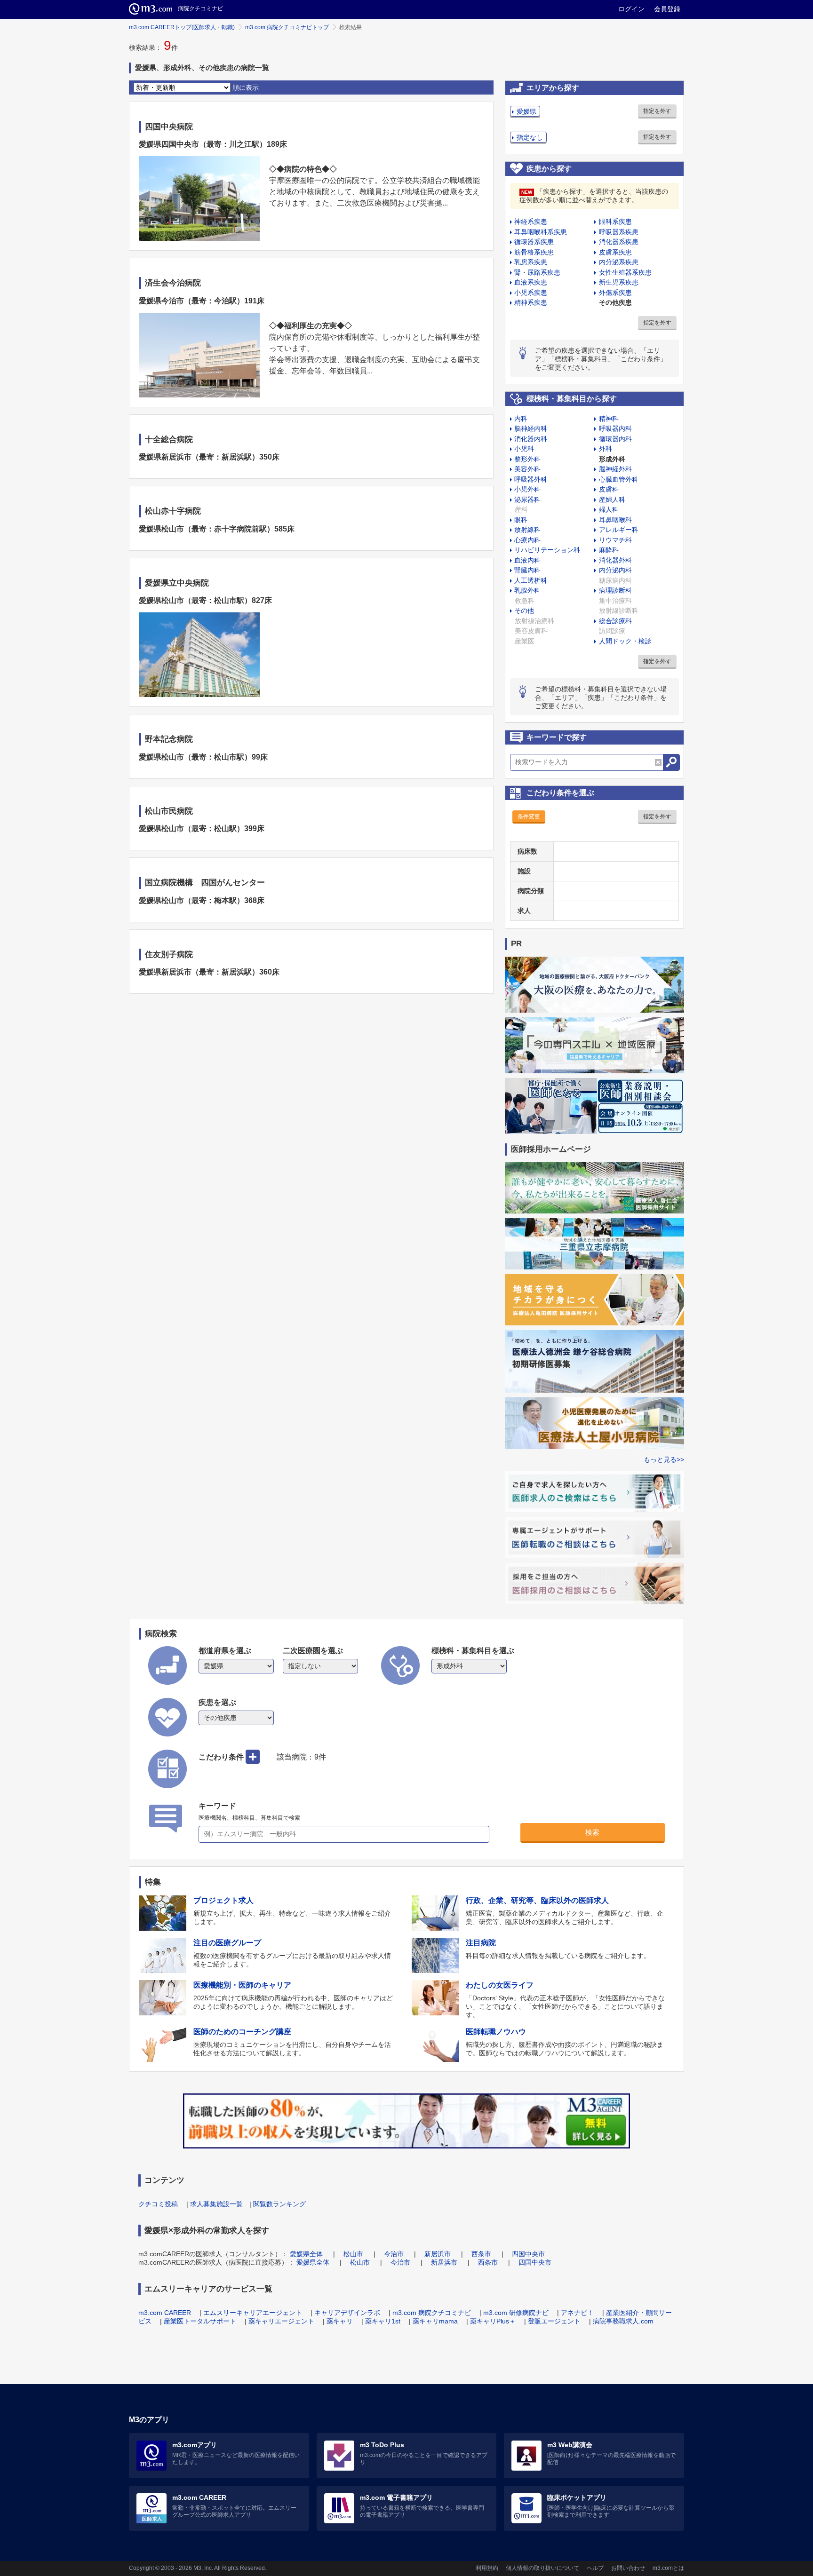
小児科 (524, 449)
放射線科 (527, 530)
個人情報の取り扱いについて (542, 2568)
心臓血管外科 (619, 479)
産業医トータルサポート (200, 2321)
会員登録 (667, 9)
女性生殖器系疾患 (625, 272)
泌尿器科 (527, 499)
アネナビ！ (577, 2313)
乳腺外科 (527, 590)
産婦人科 (612, 499)
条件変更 (529, 816)
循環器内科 (615, 439)
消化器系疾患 (619, 242)
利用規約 (487, 2568)
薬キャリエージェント (281, 2321)
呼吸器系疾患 (619, 232)
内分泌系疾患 (619, 262)
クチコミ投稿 (158, 2204)
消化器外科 (615, 560)
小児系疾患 (531, 293)
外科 (606, 449)
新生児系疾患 (619, 282)
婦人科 (609, 509)
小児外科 (527, 489)
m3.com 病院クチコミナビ (432, 2313)
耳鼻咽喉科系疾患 (541, 232)
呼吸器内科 (615, 428)
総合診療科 (615, 621)
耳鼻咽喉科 (615, 520)
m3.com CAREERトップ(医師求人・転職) (182, 27)
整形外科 (527, 459)
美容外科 (527, 469)
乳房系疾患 (531, 262)
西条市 (481, 2254)
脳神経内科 (531, 428)
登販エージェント (554, 2321)
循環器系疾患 (534, 242)
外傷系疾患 (615, 293)
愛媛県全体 (306, 2254)
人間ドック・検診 (625, 641)
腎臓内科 (527, 570)
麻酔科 (609, 550)
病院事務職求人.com (623, 2321)
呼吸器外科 (531, 479)
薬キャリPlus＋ (493, 2321)
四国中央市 (528, 2254)
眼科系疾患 (615, 222)
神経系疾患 (531, 222)
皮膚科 (609, 489)
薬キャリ (340, 2321)
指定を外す (657, 111)
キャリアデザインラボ (347, 2313)
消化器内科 (531, 439)
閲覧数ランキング (279, 2204)
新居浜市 (438, 2254)
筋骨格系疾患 (534, 252)
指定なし (530, 137)
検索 (592, 1832)
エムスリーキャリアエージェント (253, 2313)
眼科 (521, 520)
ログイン (631, 9)
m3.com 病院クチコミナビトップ (287, 27)
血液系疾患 (531, 282)
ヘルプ (595, 2568)
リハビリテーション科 (547, 550)
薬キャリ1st (383, 2321)
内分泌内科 (615, 570)
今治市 (394, 2254)
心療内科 (527, 540)
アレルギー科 (619, 530)
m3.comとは (668, 2568)
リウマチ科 (615, 540)
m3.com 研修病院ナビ (516, 2313)
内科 (521, 419)
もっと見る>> (664, 1459)
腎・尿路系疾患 (537, 272)
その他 (524, 610)
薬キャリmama (435, 2321)
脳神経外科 (615, 469)
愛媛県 (526, 111)
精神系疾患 (531, 302)
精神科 (609, 419)
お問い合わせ (628, 2568)
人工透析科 (531, 580)
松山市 (353, 2254)
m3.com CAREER (165, 2313)
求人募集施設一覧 (216, 2204)
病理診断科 (615, 590)
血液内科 (527, 560)
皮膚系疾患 (615, 252)
